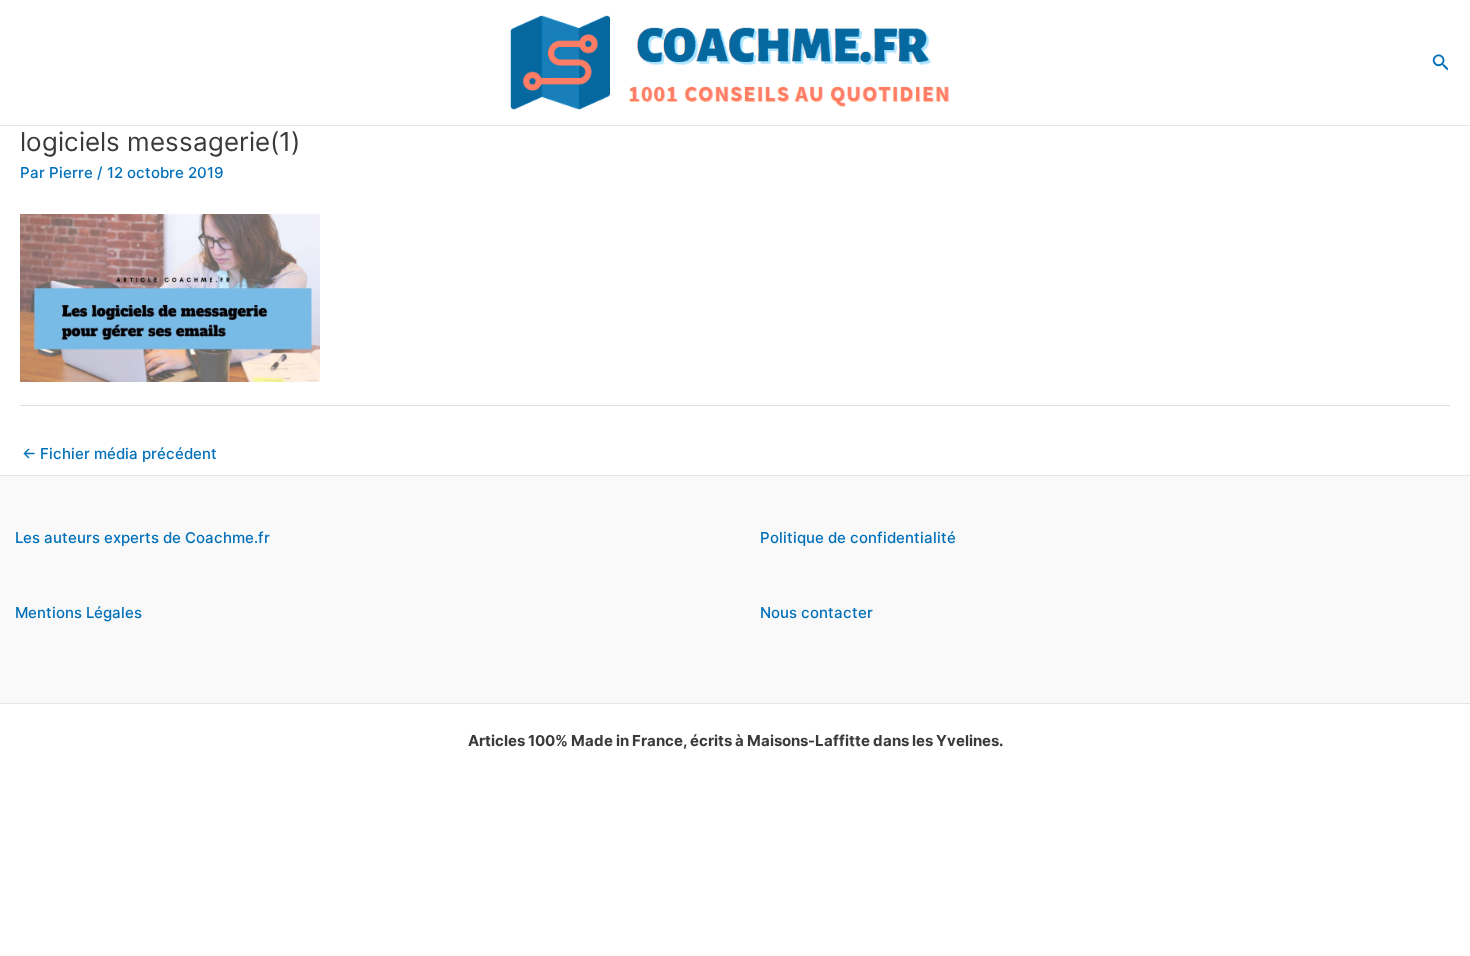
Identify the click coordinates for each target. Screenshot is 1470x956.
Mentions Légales (78, 612)
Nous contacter (816, 612)
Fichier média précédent (119, 453)
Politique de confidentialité (858, 537)
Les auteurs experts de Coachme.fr (142, 537)
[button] (1441, 62)
